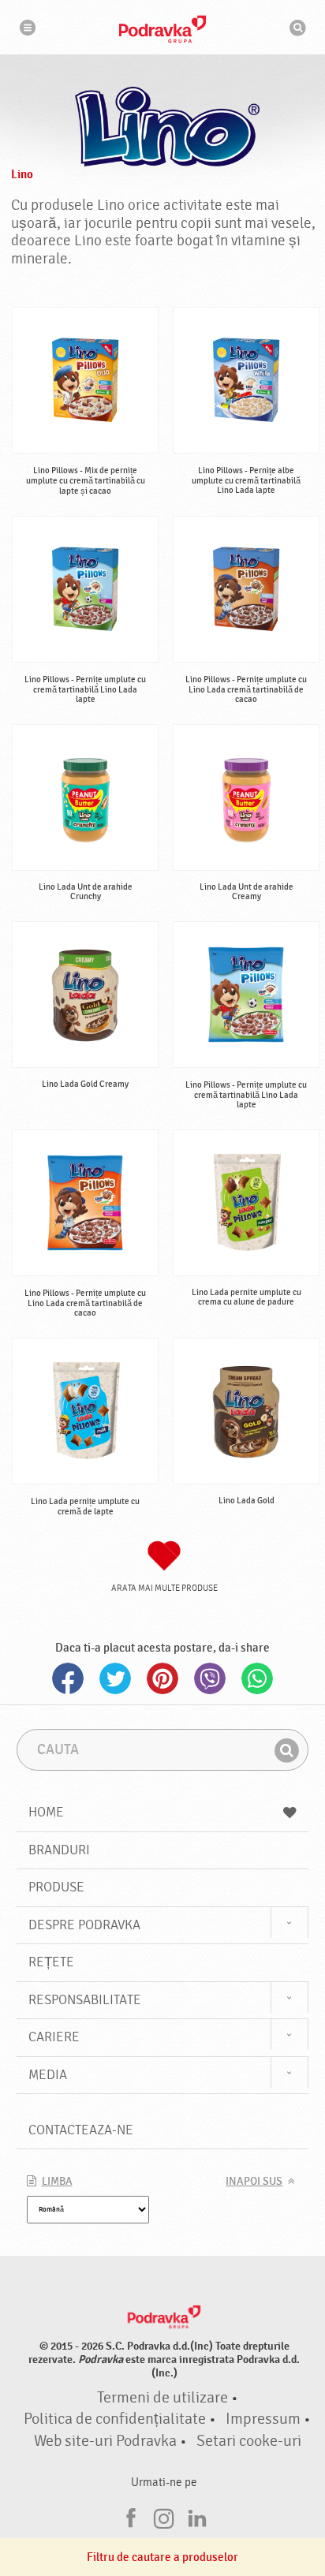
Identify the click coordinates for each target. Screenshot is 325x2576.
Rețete (51, 1962)
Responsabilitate (85, 2000)
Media (48, 2075)
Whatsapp (257, 1678)
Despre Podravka (84, 1925)
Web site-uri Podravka (105, 2441)
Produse (56, 1887)
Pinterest (162, 1678)
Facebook (68, 1678)
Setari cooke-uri (249, 2441)
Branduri (59, 1850)
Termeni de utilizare (162, 2398)
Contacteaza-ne (81, 2130)
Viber (210, 1678)
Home (46, 1812)
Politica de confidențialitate (115, 2419)
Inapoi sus (254, 2182)
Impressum (263, 2419)
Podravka (162, 29)
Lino (22, 174)
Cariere (54, 2037)
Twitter (115, 1678)
